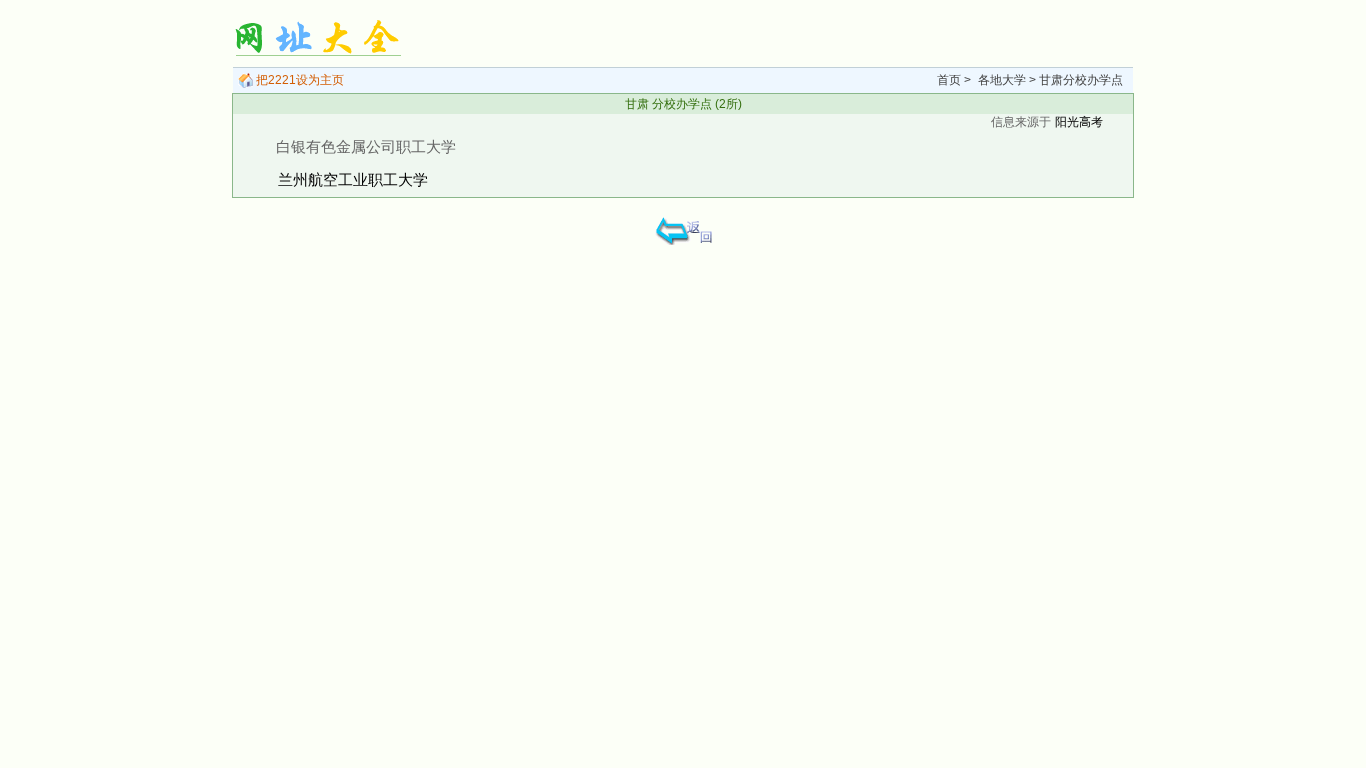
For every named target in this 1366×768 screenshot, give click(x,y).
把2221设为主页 (298, 80)
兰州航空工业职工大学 (353, 179)
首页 (949, 80)
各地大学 (1002, 80)
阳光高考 (1079, 122)
